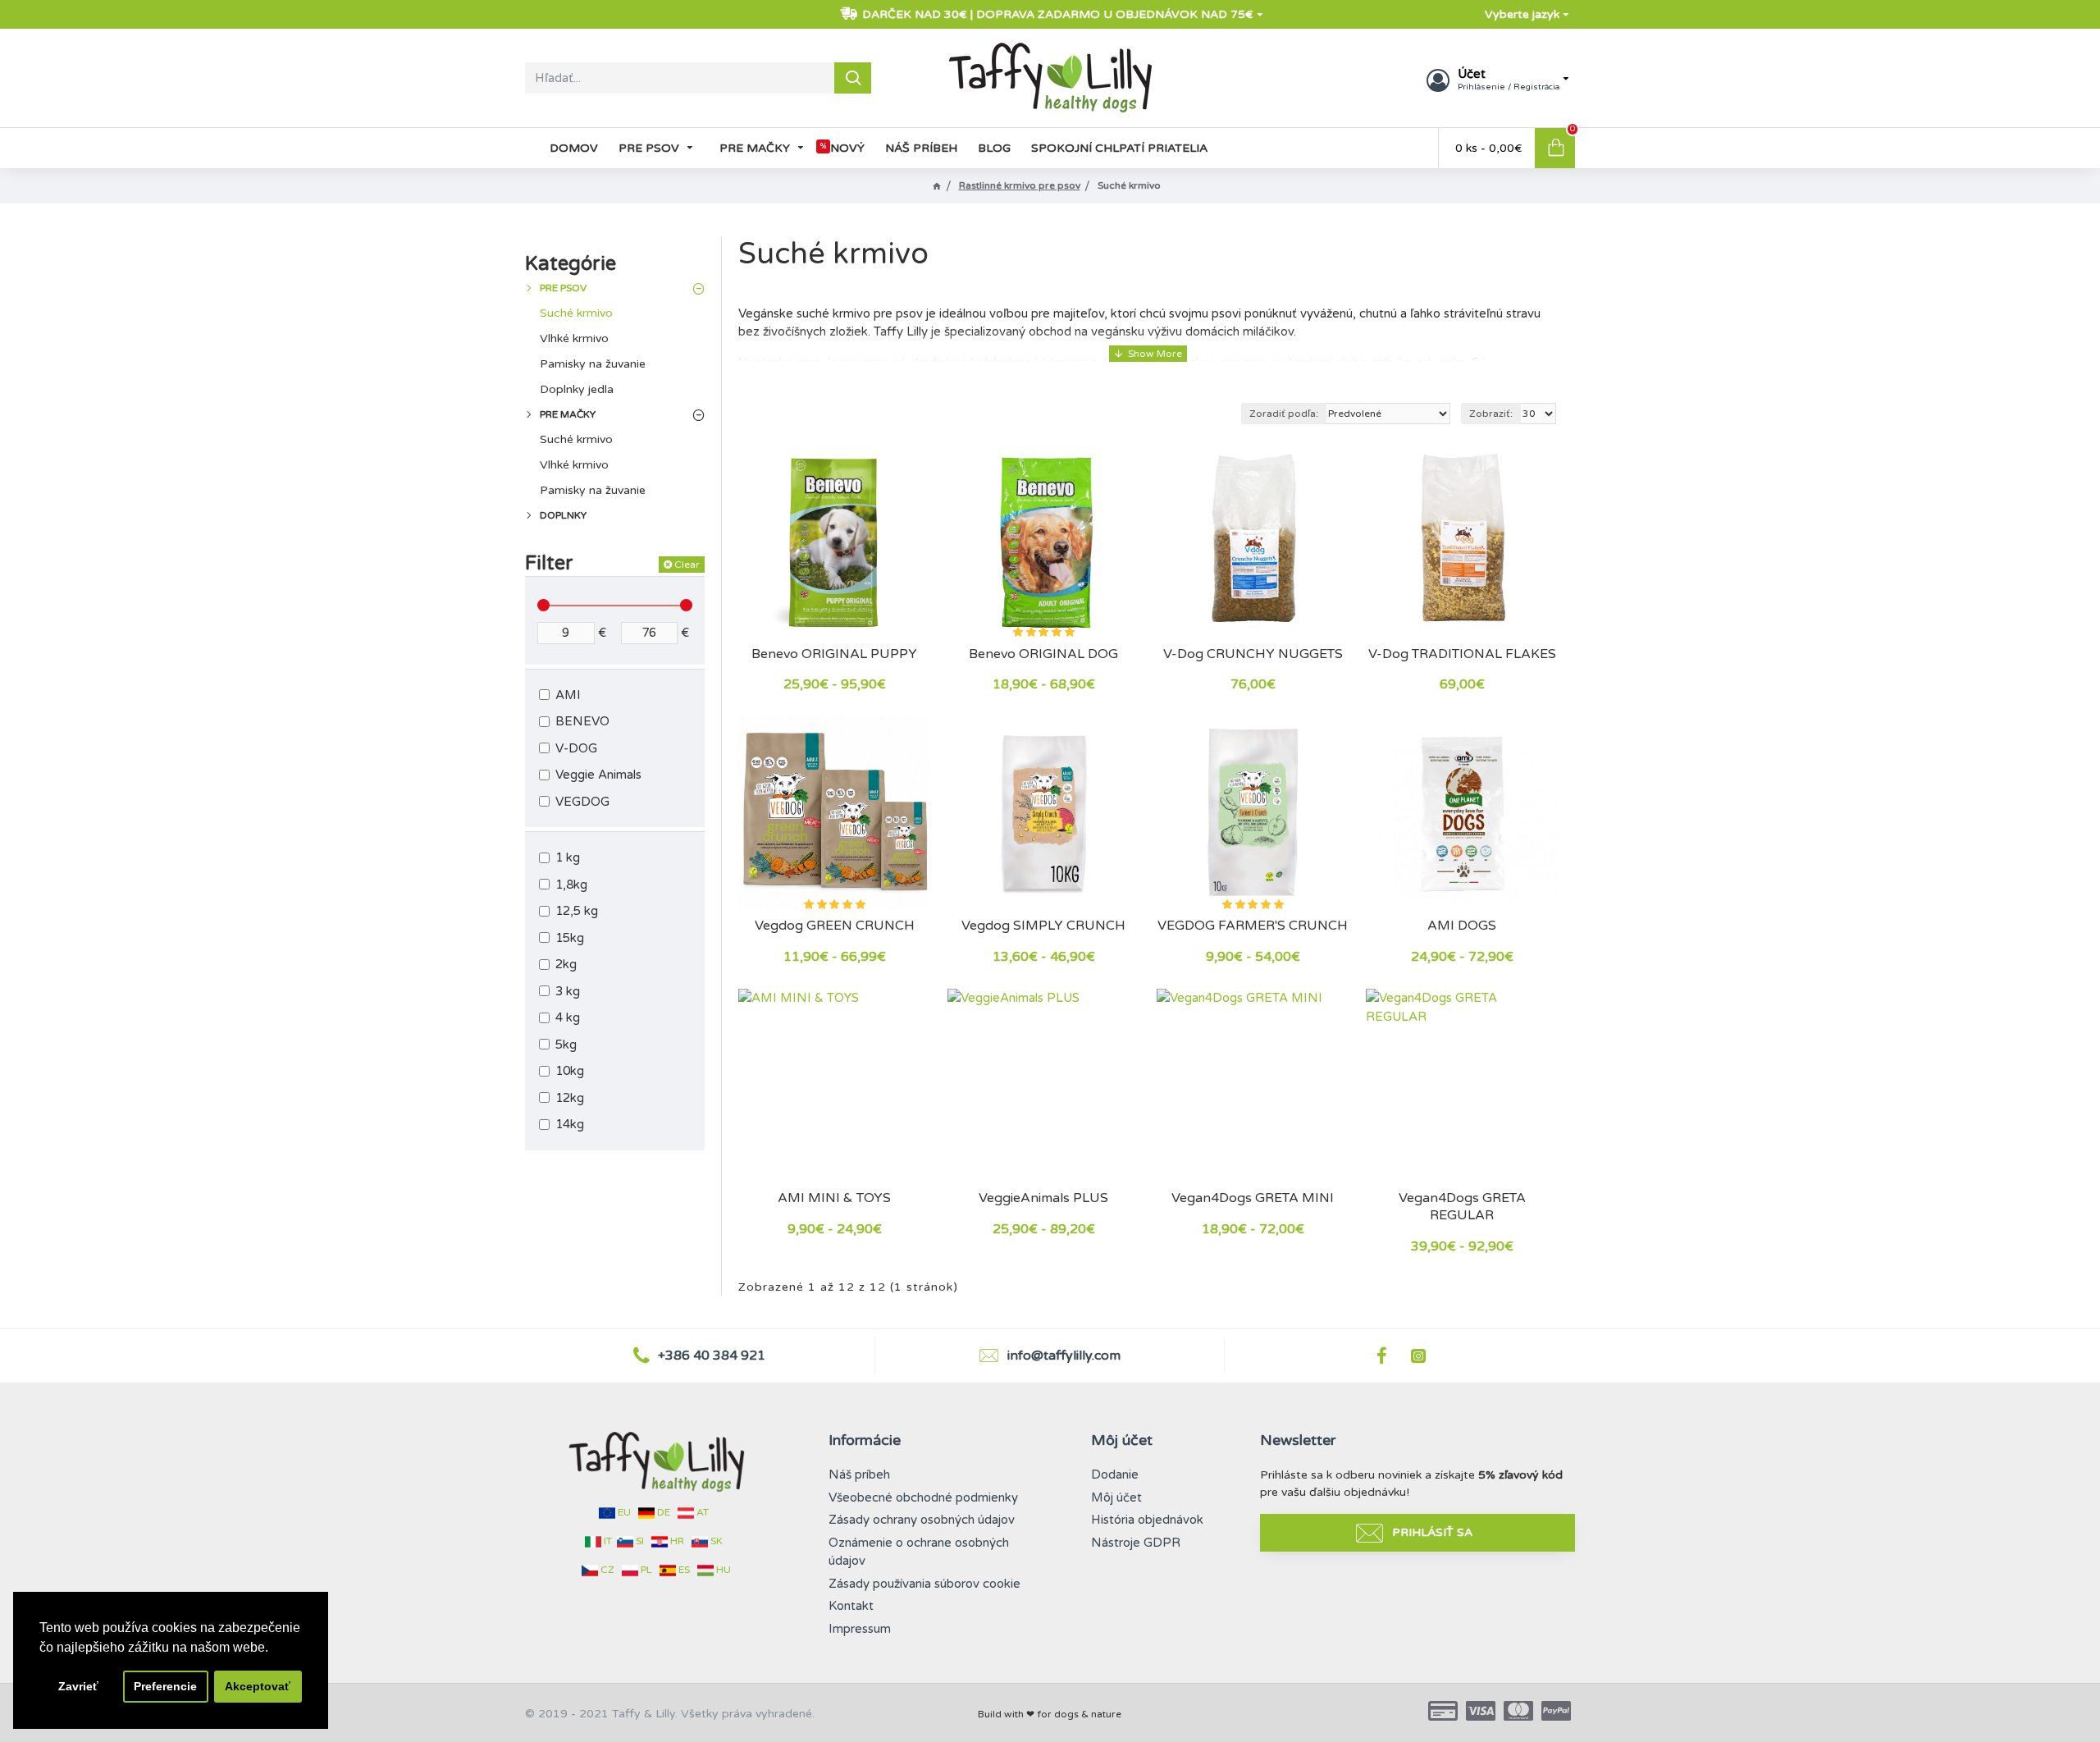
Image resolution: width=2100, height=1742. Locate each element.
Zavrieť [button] (78, 1686)
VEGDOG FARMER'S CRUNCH (1253, 926)
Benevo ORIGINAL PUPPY (834, 654)
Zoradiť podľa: (1284, 414)
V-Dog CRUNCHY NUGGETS (1253, 654)
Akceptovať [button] (258, 1686)
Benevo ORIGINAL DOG (1043, 654)
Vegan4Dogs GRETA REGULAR (1462, 1207)
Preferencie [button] (165, 1686)
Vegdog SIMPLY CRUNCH (1043, 926)
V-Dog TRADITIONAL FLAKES (1462, 654)
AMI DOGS (1462, 926)
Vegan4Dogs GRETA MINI (1253, 1198)
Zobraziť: (1491, 414)
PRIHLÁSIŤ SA (1432, 1532)
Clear (687, 565)
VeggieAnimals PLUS (1043, 1198)
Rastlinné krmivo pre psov (1020, 185)
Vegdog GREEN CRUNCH (835, 926)
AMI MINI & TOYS (834, 1198)
